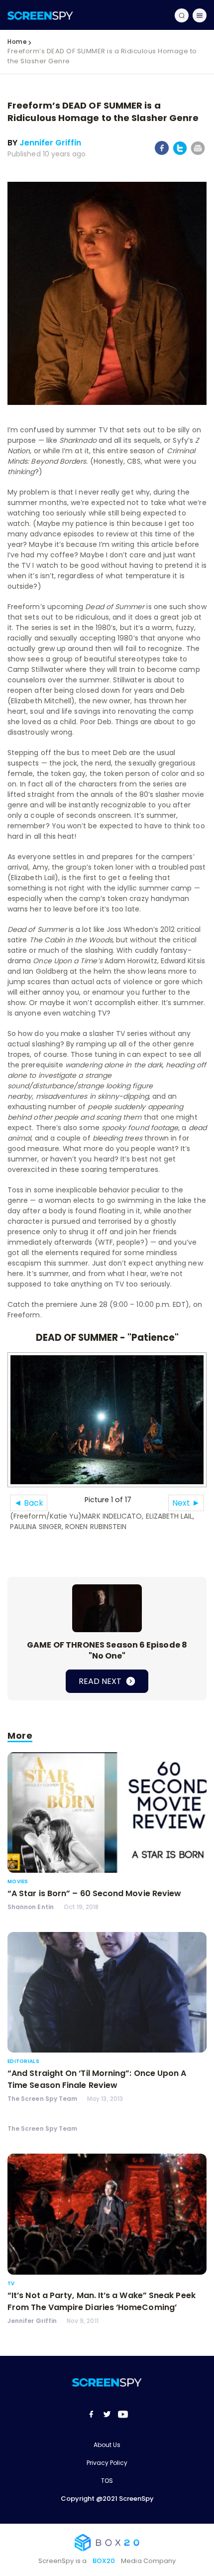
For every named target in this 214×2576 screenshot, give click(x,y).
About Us (107, 2445)
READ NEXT (101, 1681)
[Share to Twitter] (180, 153)
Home (17, 42)
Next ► (186, 1503)
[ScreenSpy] (40, 15)
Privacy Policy (107, 2463)
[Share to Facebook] (162, 153)
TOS (107, 2481)
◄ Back (29, 1503)
